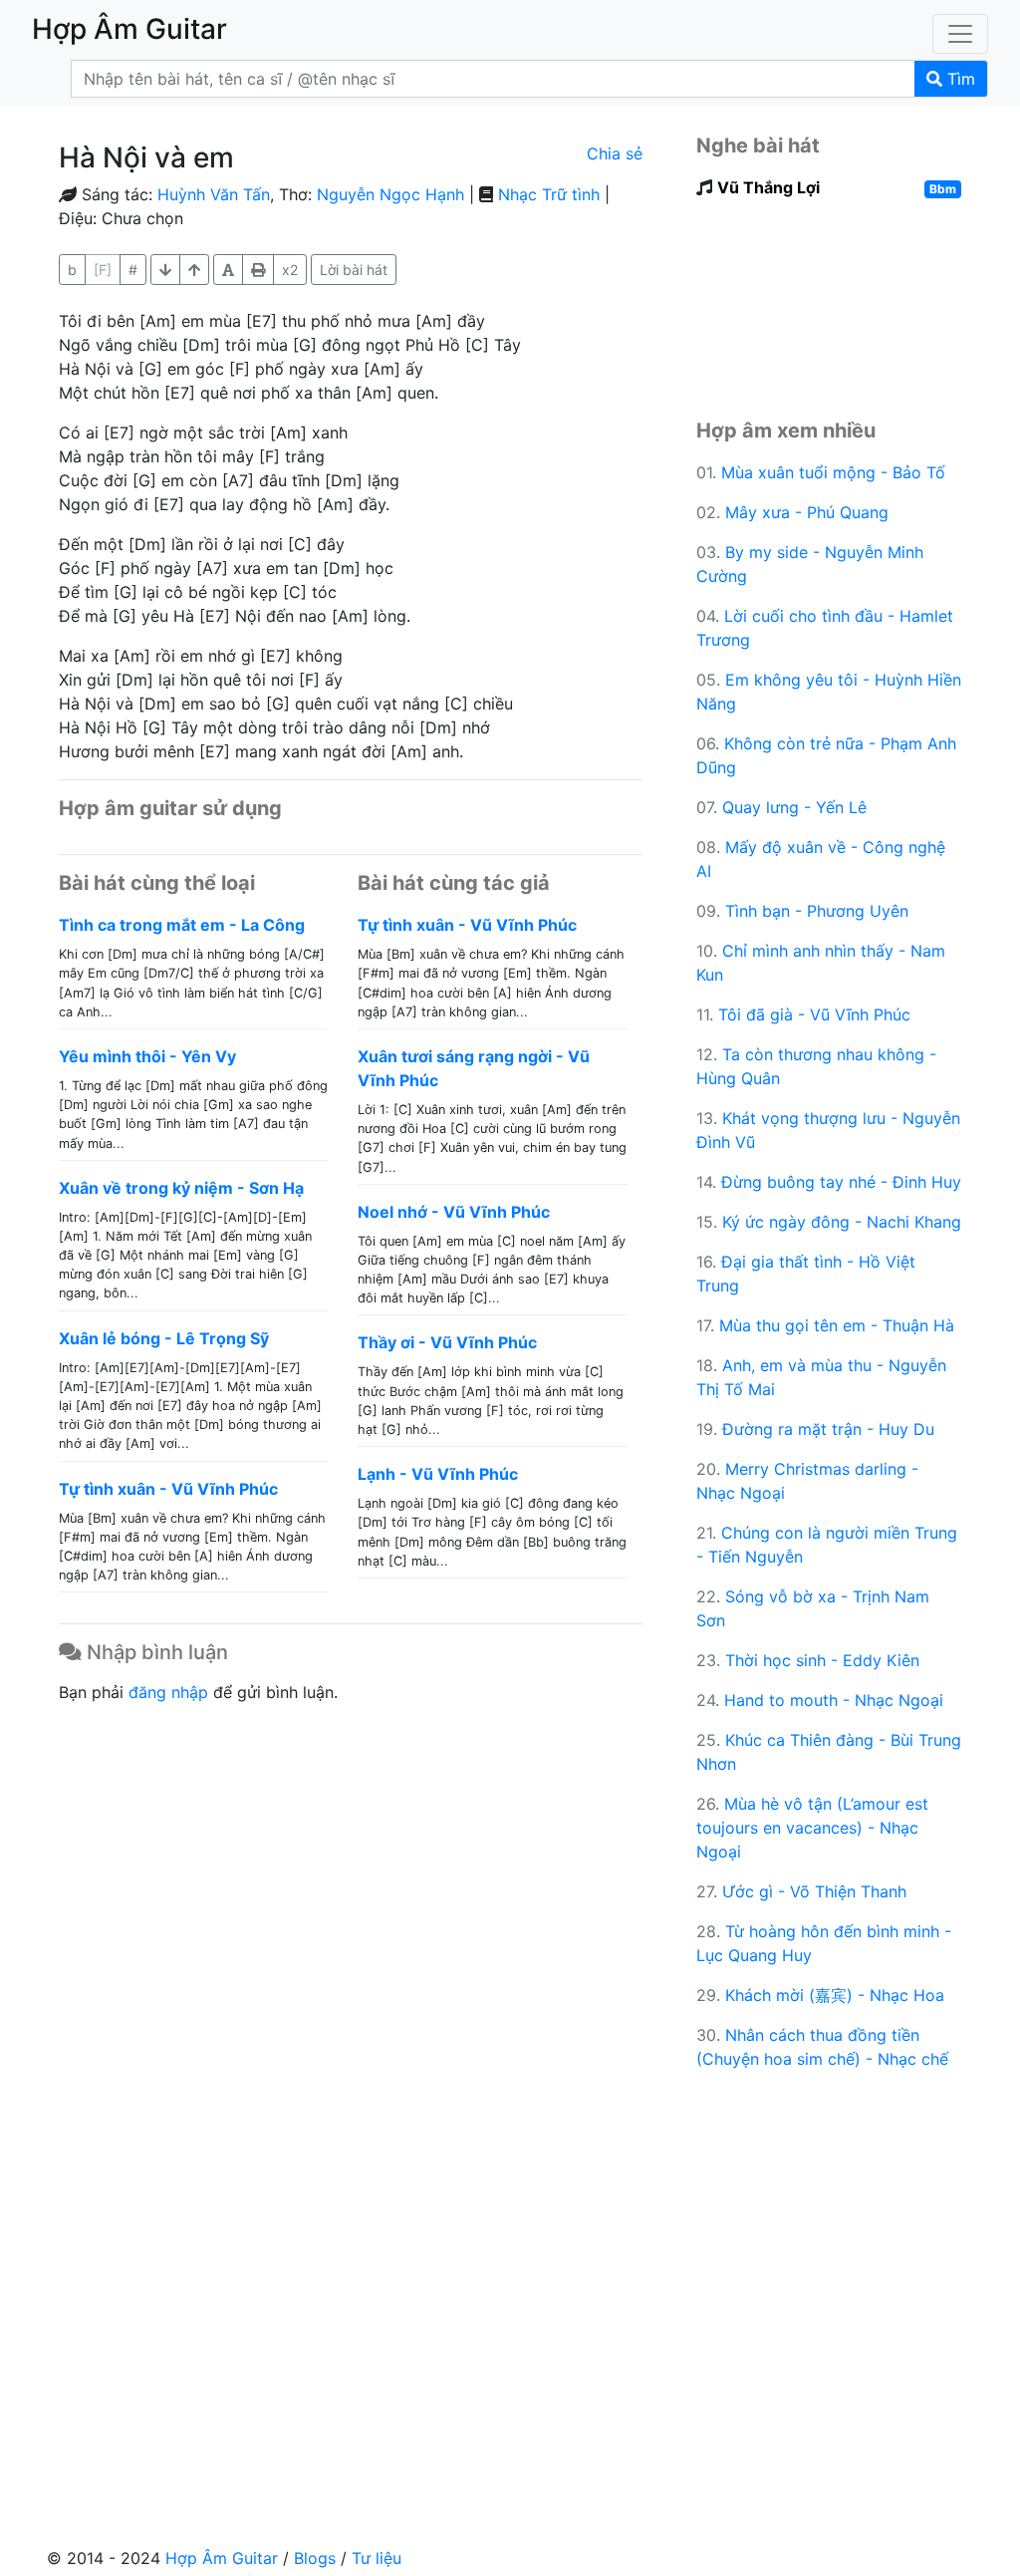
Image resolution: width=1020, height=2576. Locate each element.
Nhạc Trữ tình (549, 194)
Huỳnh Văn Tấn (214, 194)
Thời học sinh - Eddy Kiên (822, 1660)
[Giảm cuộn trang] (194, 270)
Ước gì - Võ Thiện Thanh (814, 1891)
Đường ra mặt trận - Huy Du (828, 1429)
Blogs (315, 2558)
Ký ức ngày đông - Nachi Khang (842, 1222)
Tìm (959, 79)
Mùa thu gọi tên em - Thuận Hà (837, 1325)
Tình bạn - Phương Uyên (817, 911)
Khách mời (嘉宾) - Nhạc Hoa (835, 1995)
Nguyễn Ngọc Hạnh (390, 194)
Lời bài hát (354, 270)
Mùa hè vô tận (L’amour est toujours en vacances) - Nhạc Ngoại (812, 1828)
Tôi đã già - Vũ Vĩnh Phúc (814, 1014)
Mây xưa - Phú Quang (807, 512)
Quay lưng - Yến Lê (794, 807)
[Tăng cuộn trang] (165, 270)
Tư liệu (377, 2558)
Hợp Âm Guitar (222, 2558)
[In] (258, 270)
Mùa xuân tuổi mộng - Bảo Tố (833, 472)
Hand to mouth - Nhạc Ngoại (834, 1700)
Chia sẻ (615, 153)
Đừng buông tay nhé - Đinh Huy (841, 1182)
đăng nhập (168, 1692)
